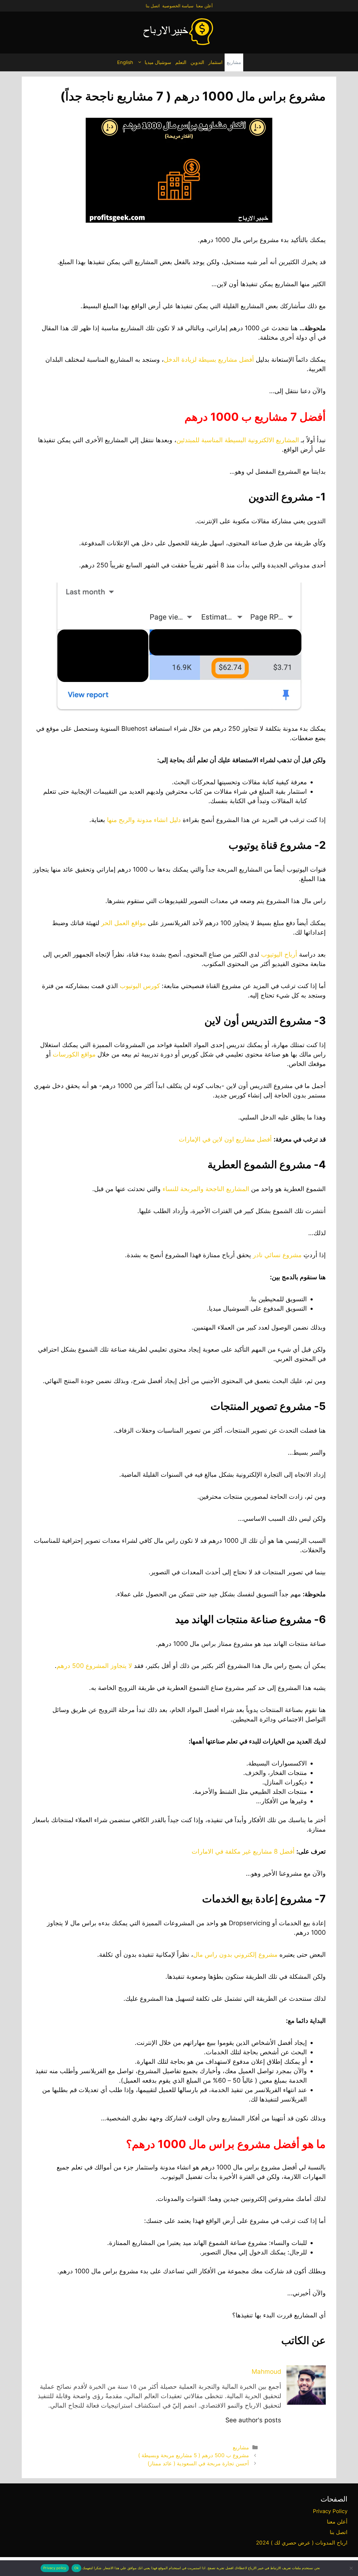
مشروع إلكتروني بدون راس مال (235, 1954)
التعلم (181, 62)
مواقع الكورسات (74, 1054)
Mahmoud (266, 2372)
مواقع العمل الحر (124, 923)
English (125, 62)
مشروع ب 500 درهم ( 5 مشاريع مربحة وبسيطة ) (194, 2455)
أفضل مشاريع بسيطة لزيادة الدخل (209, 359)
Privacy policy (55, 2568)
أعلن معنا (204, 6)
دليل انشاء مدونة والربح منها (144, 820)
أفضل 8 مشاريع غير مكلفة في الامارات (243, 1851)
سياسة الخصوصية (178, 6)
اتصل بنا (153, 6)
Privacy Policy (330, 2511)
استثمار (215, 62)
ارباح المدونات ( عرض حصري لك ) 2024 (302, 2543)
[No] (351, 2568)
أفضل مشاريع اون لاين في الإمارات (225, 1139)
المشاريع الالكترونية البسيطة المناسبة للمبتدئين (238, 440)
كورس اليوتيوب (140, 986)
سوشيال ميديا (158, 62)
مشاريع (234, 62)
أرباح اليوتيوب (279, 954)
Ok (77, 2568)
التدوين (197, 62)
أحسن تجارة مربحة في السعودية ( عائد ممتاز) (198, 2463)
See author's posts (253, 2420)
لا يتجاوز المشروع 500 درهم (94, 1666)
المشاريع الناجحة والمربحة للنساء (206, 1189)
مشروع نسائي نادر (277, 1255)
